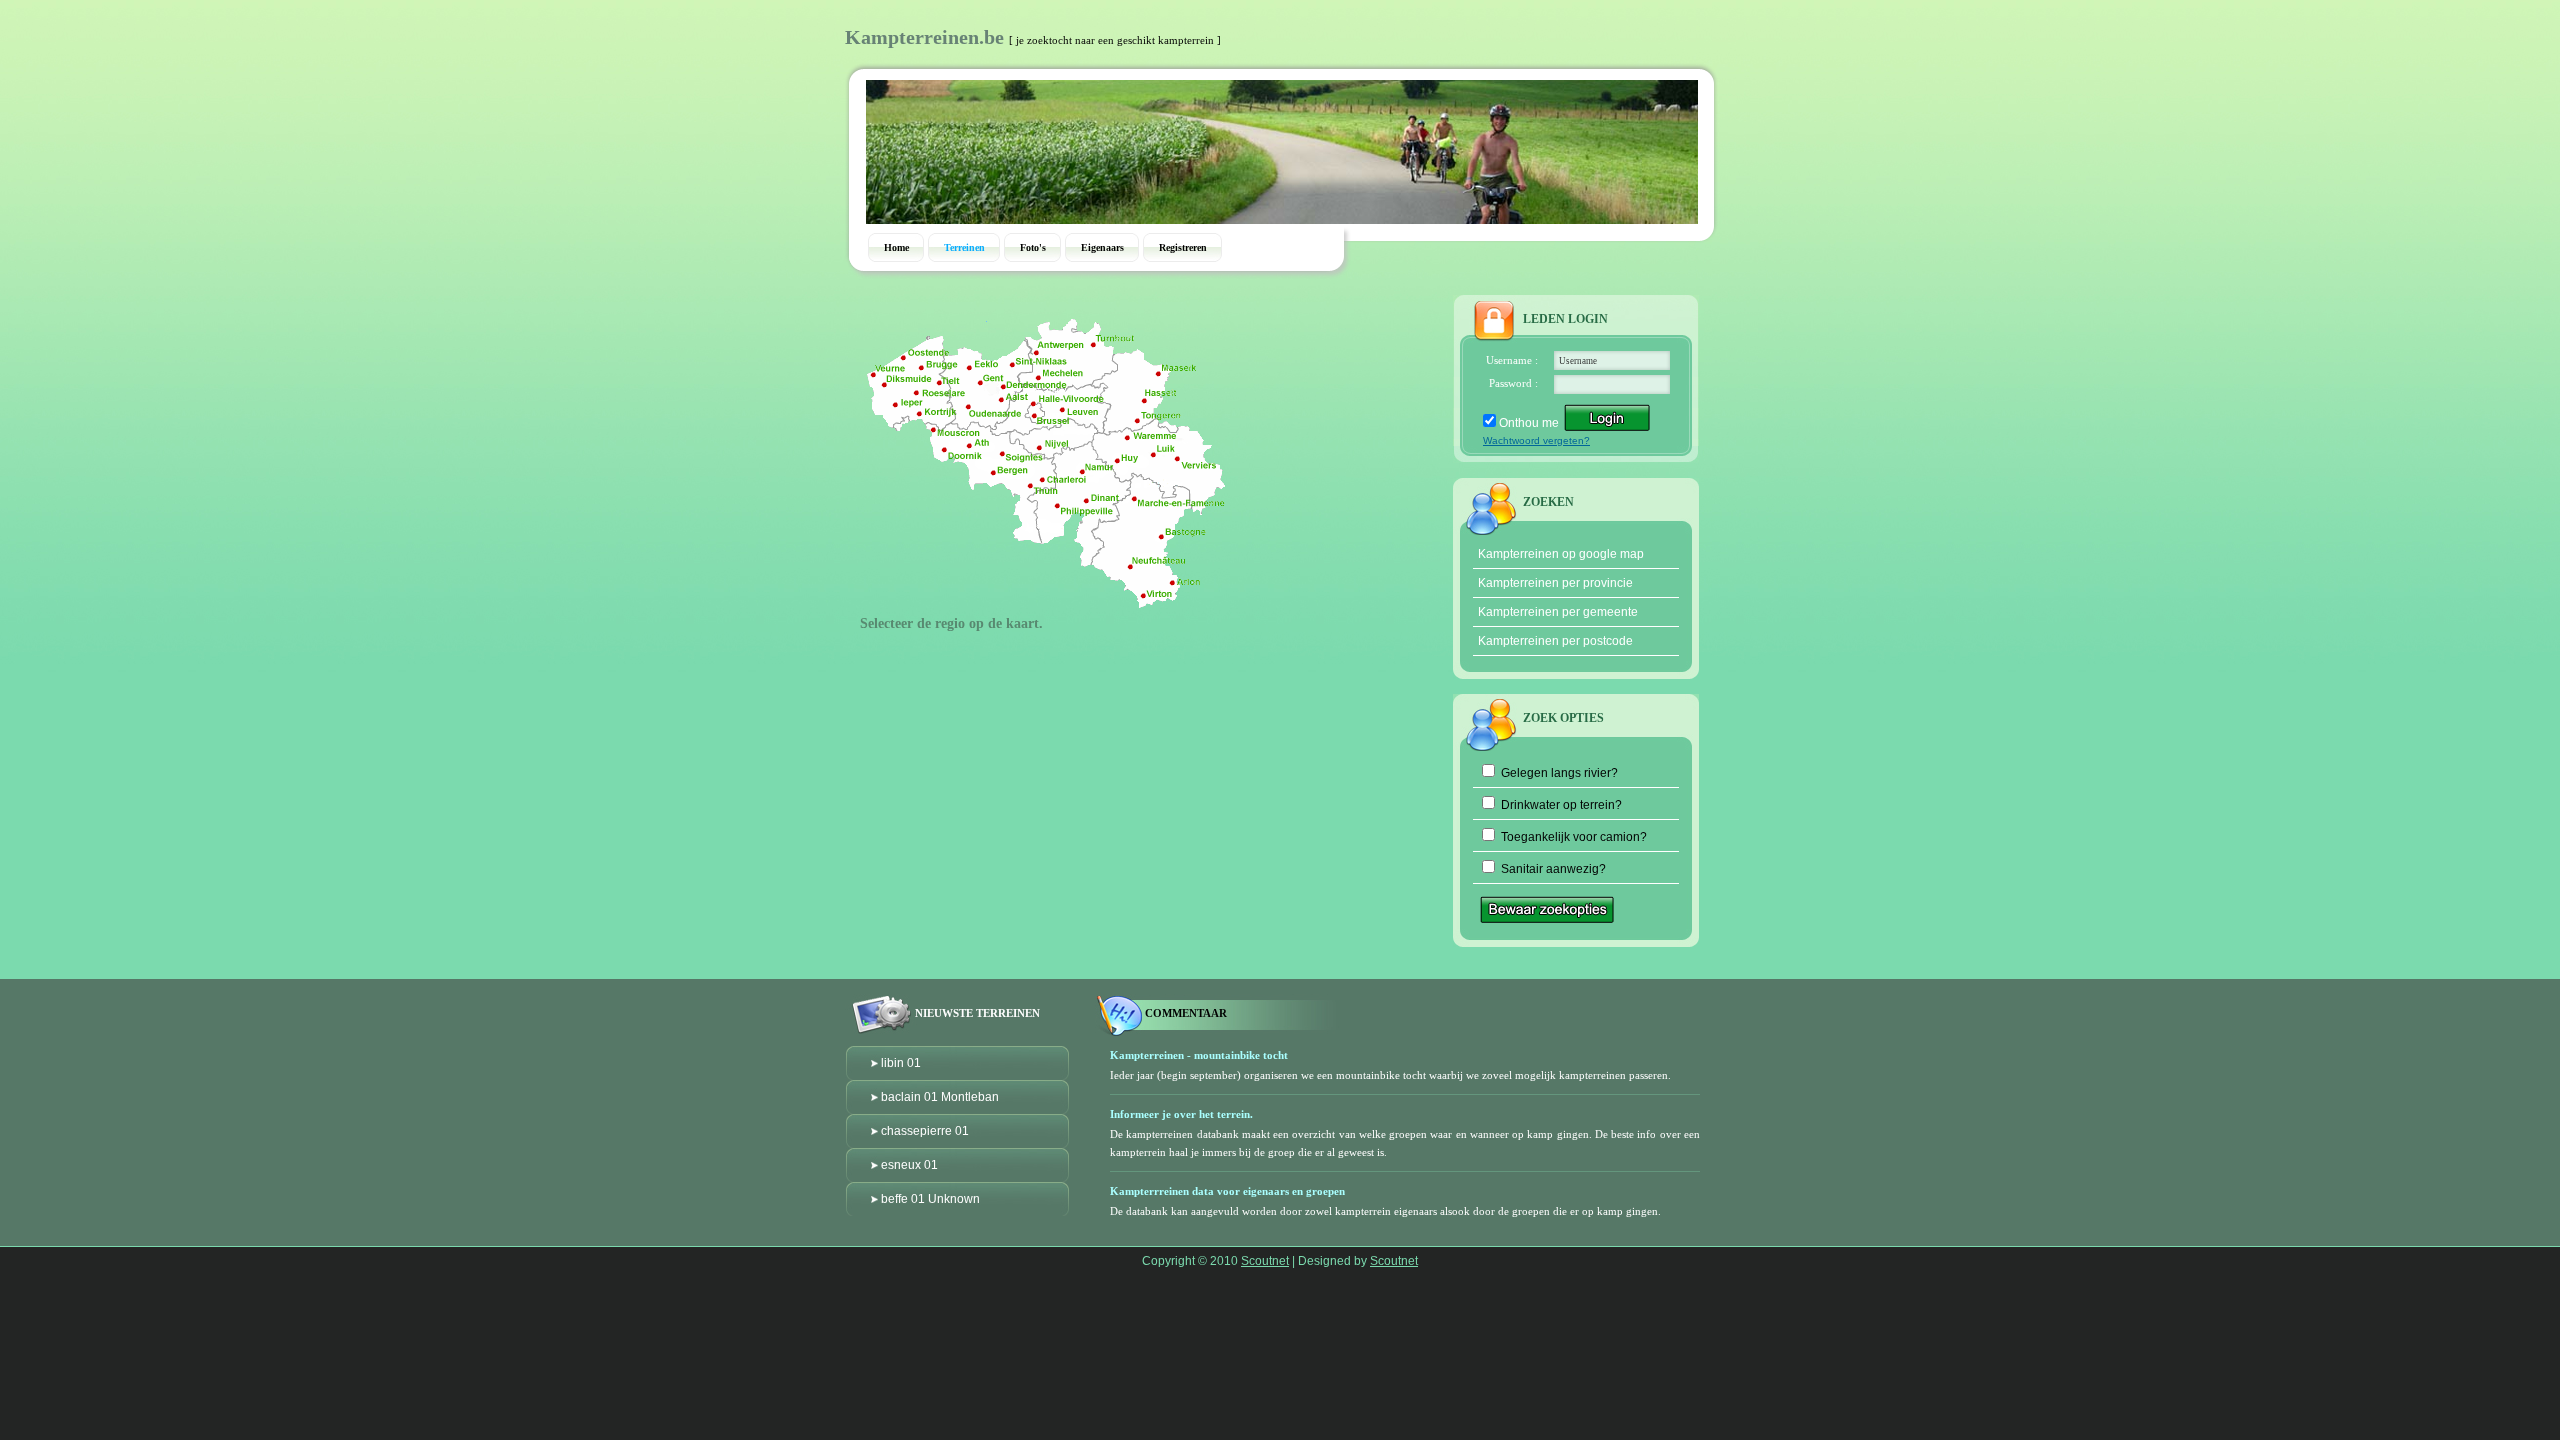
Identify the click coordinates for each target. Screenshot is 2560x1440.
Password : (1513, 383)
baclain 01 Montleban (940, 1097)
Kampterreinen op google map (1561, 554)
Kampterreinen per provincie (1555, 583)
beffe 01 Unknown (930, 1199)
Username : (1512, 360)
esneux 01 (909, 1165)
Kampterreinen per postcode (1555, 641)
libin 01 (901, 1063)
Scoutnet (1265, 1261)
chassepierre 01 (925, 1131)
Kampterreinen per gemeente (1558, 612)
